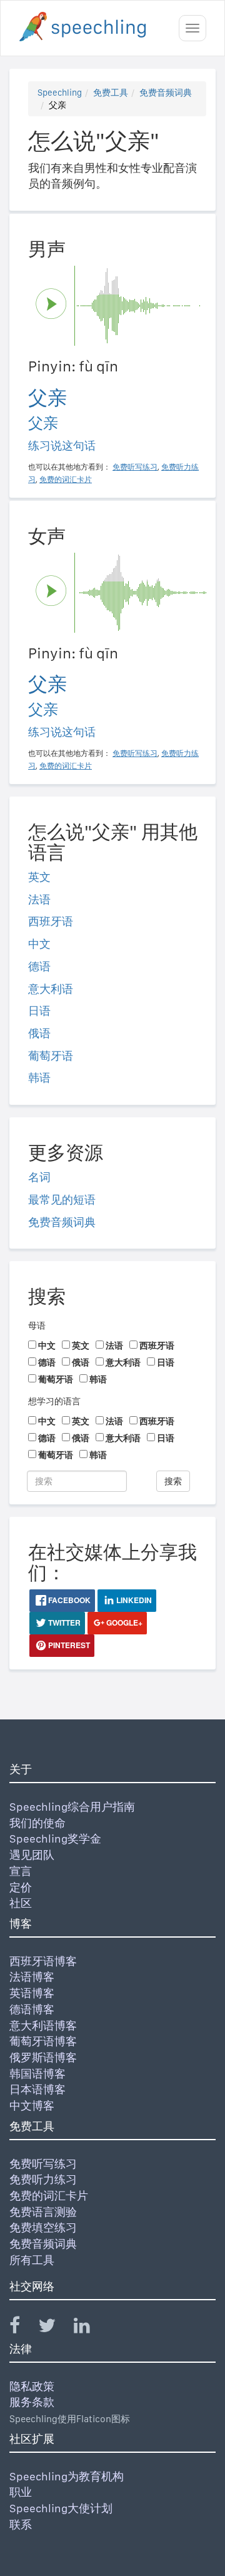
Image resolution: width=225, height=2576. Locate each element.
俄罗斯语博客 (43, 2057)
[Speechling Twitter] (55, 2328)
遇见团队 (32, 1855)
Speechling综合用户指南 (72, 1807)
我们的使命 (37, 1823)
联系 (21, 2524)
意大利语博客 (43, 2025)
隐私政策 (32, 2386)
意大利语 (51, 989)
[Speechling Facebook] (22, 2328)
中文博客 (32, 2106)
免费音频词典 (166, 93)
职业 (21, 2492)
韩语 (39, 1078)
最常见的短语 (62, 1200)
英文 (39, 877)
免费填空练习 (43, 2227)
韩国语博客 (37, 2074)
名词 (39, 1177)
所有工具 (32, 2260)
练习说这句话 (62, 445)
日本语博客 (37, 2089)
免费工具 (111, 93)
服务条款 (32, 2402)
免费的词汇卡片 (49, 2196)
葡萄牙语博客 (43, 2041)
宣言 (21, 1871)
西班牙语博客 (43, 1961)
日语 (39, 1011)
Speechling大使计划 (61, 2508)
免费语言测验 (43, 2212)
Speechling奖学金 (55, 1839)
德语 (39, 966)
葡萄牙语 (51, 1056)
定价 (21, 1887)
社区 (21, 1903)
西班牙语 (51, 921)
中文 (39, 944)
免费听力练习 (43, 2179)
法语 (39, 899)
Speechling (60, 93)
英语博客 (32, 1993)
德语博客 (32, 2009)
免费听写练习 (43, 2164)
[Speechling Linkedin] (90, 2328)
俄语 (39, 1033)
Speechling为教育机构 (67, 2476)
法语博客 (32, 1977)
